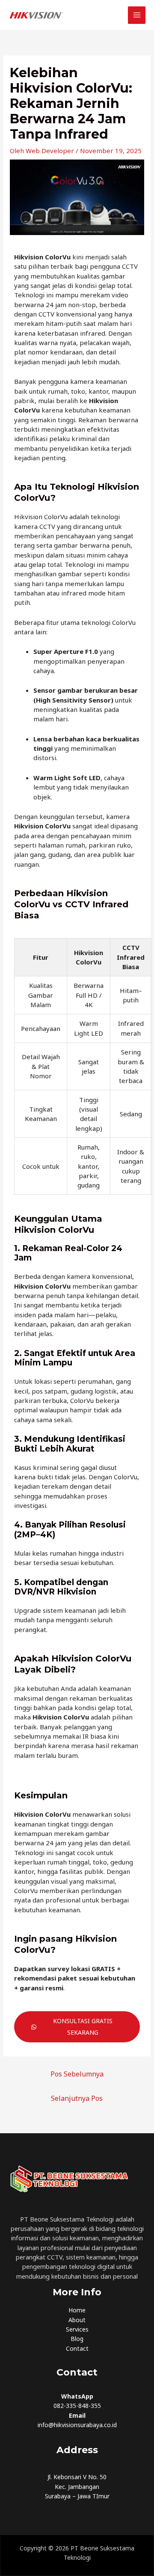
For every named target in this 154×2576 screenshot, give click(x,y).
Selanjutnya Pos (77, 2098)
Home (77, 2310)
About (77, 2320)
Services (77, 2329)
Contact (77, 2348)
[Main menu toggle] (137, 15)
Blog (77, 2339)
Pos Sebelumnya (77, 2074)
